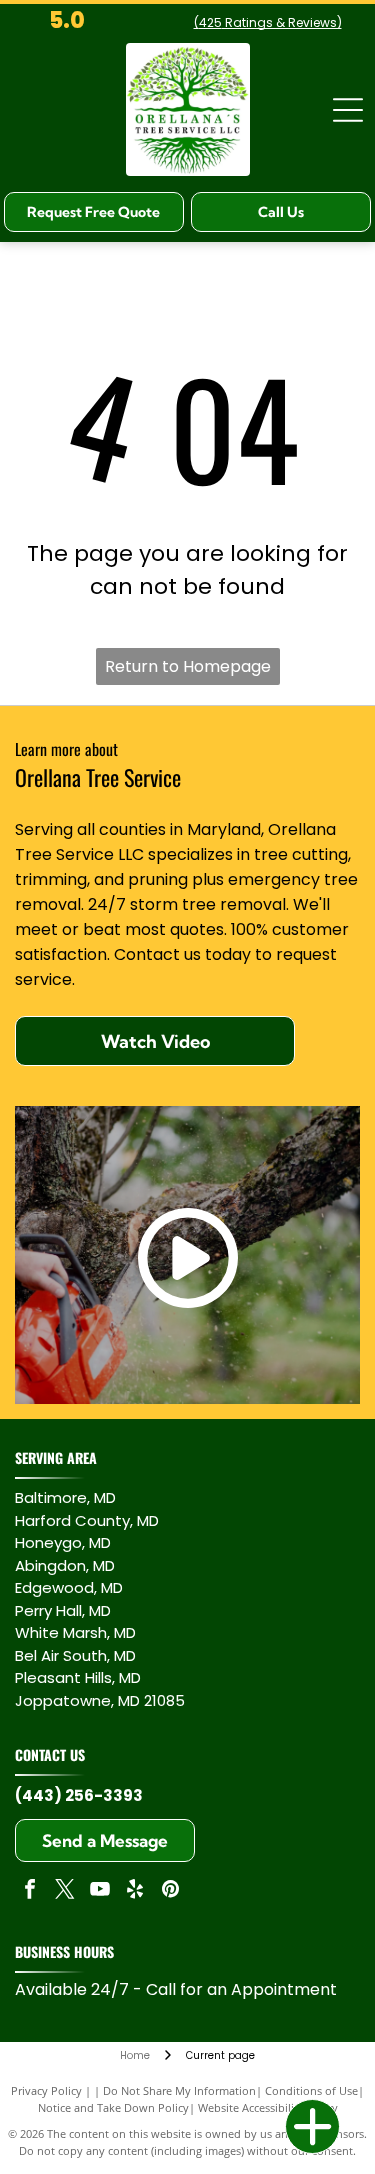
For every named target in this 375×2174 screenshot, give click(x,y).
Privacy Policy (46, 2090)
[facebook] (30, 1891)
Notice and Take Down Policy (113, 2107)
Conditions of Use (311, 2090)
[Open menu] (348, 110)
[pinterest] (170, 1891)
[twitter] (65, 1891)
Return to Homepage (188, 666)
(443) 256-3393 (79, 1795)
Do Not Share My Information (179, 2090)
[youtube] (100, 1891)
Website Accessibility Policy (268, 2107)
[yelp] (135, 1891)
